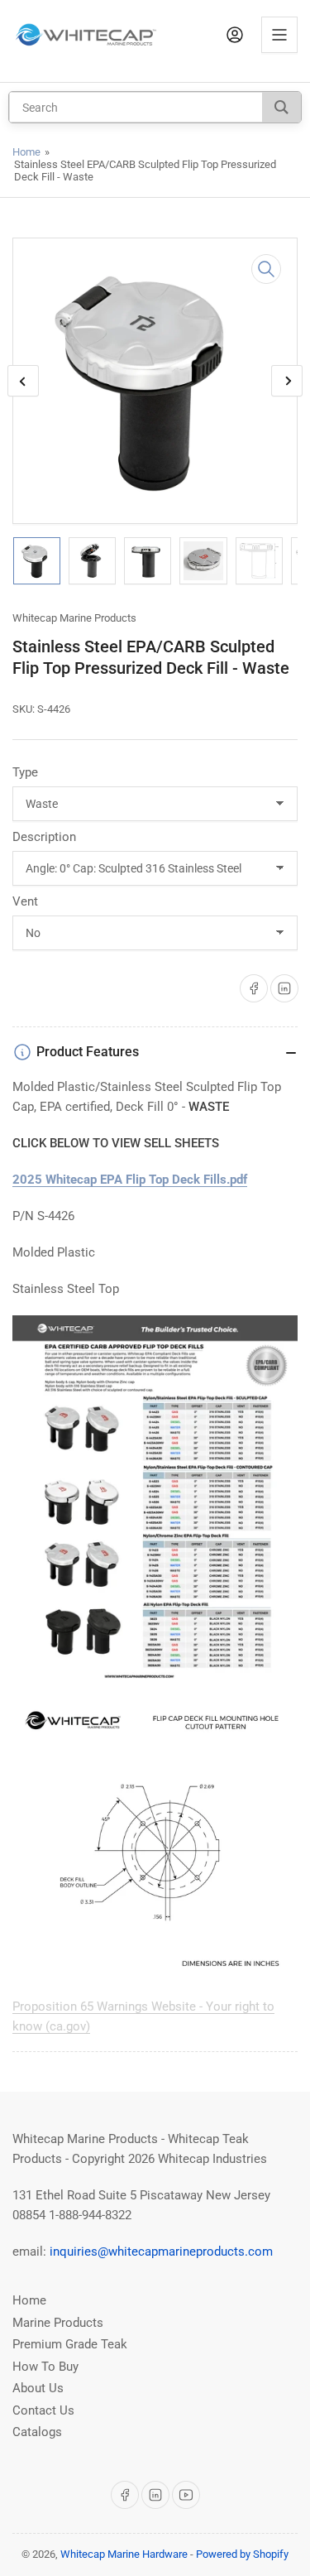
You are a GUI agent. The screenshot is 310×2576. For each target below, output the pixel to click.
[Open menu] (279, 35)
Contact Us (43, 2410)
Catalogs (37, 2432)
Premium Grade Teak (70, 2344)
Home (26, 152)
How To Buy (45, 2367)
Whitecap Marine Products (74, 618)
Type (25, 772)
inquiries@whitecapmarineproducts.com (161, 2252)
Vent (25, 901)
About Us (38, 2388)
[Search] (281, 107)
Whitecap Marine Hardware (124, 2554)
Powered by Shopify (242, 2554)
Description (44, 837)
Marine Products (58, 2323)
